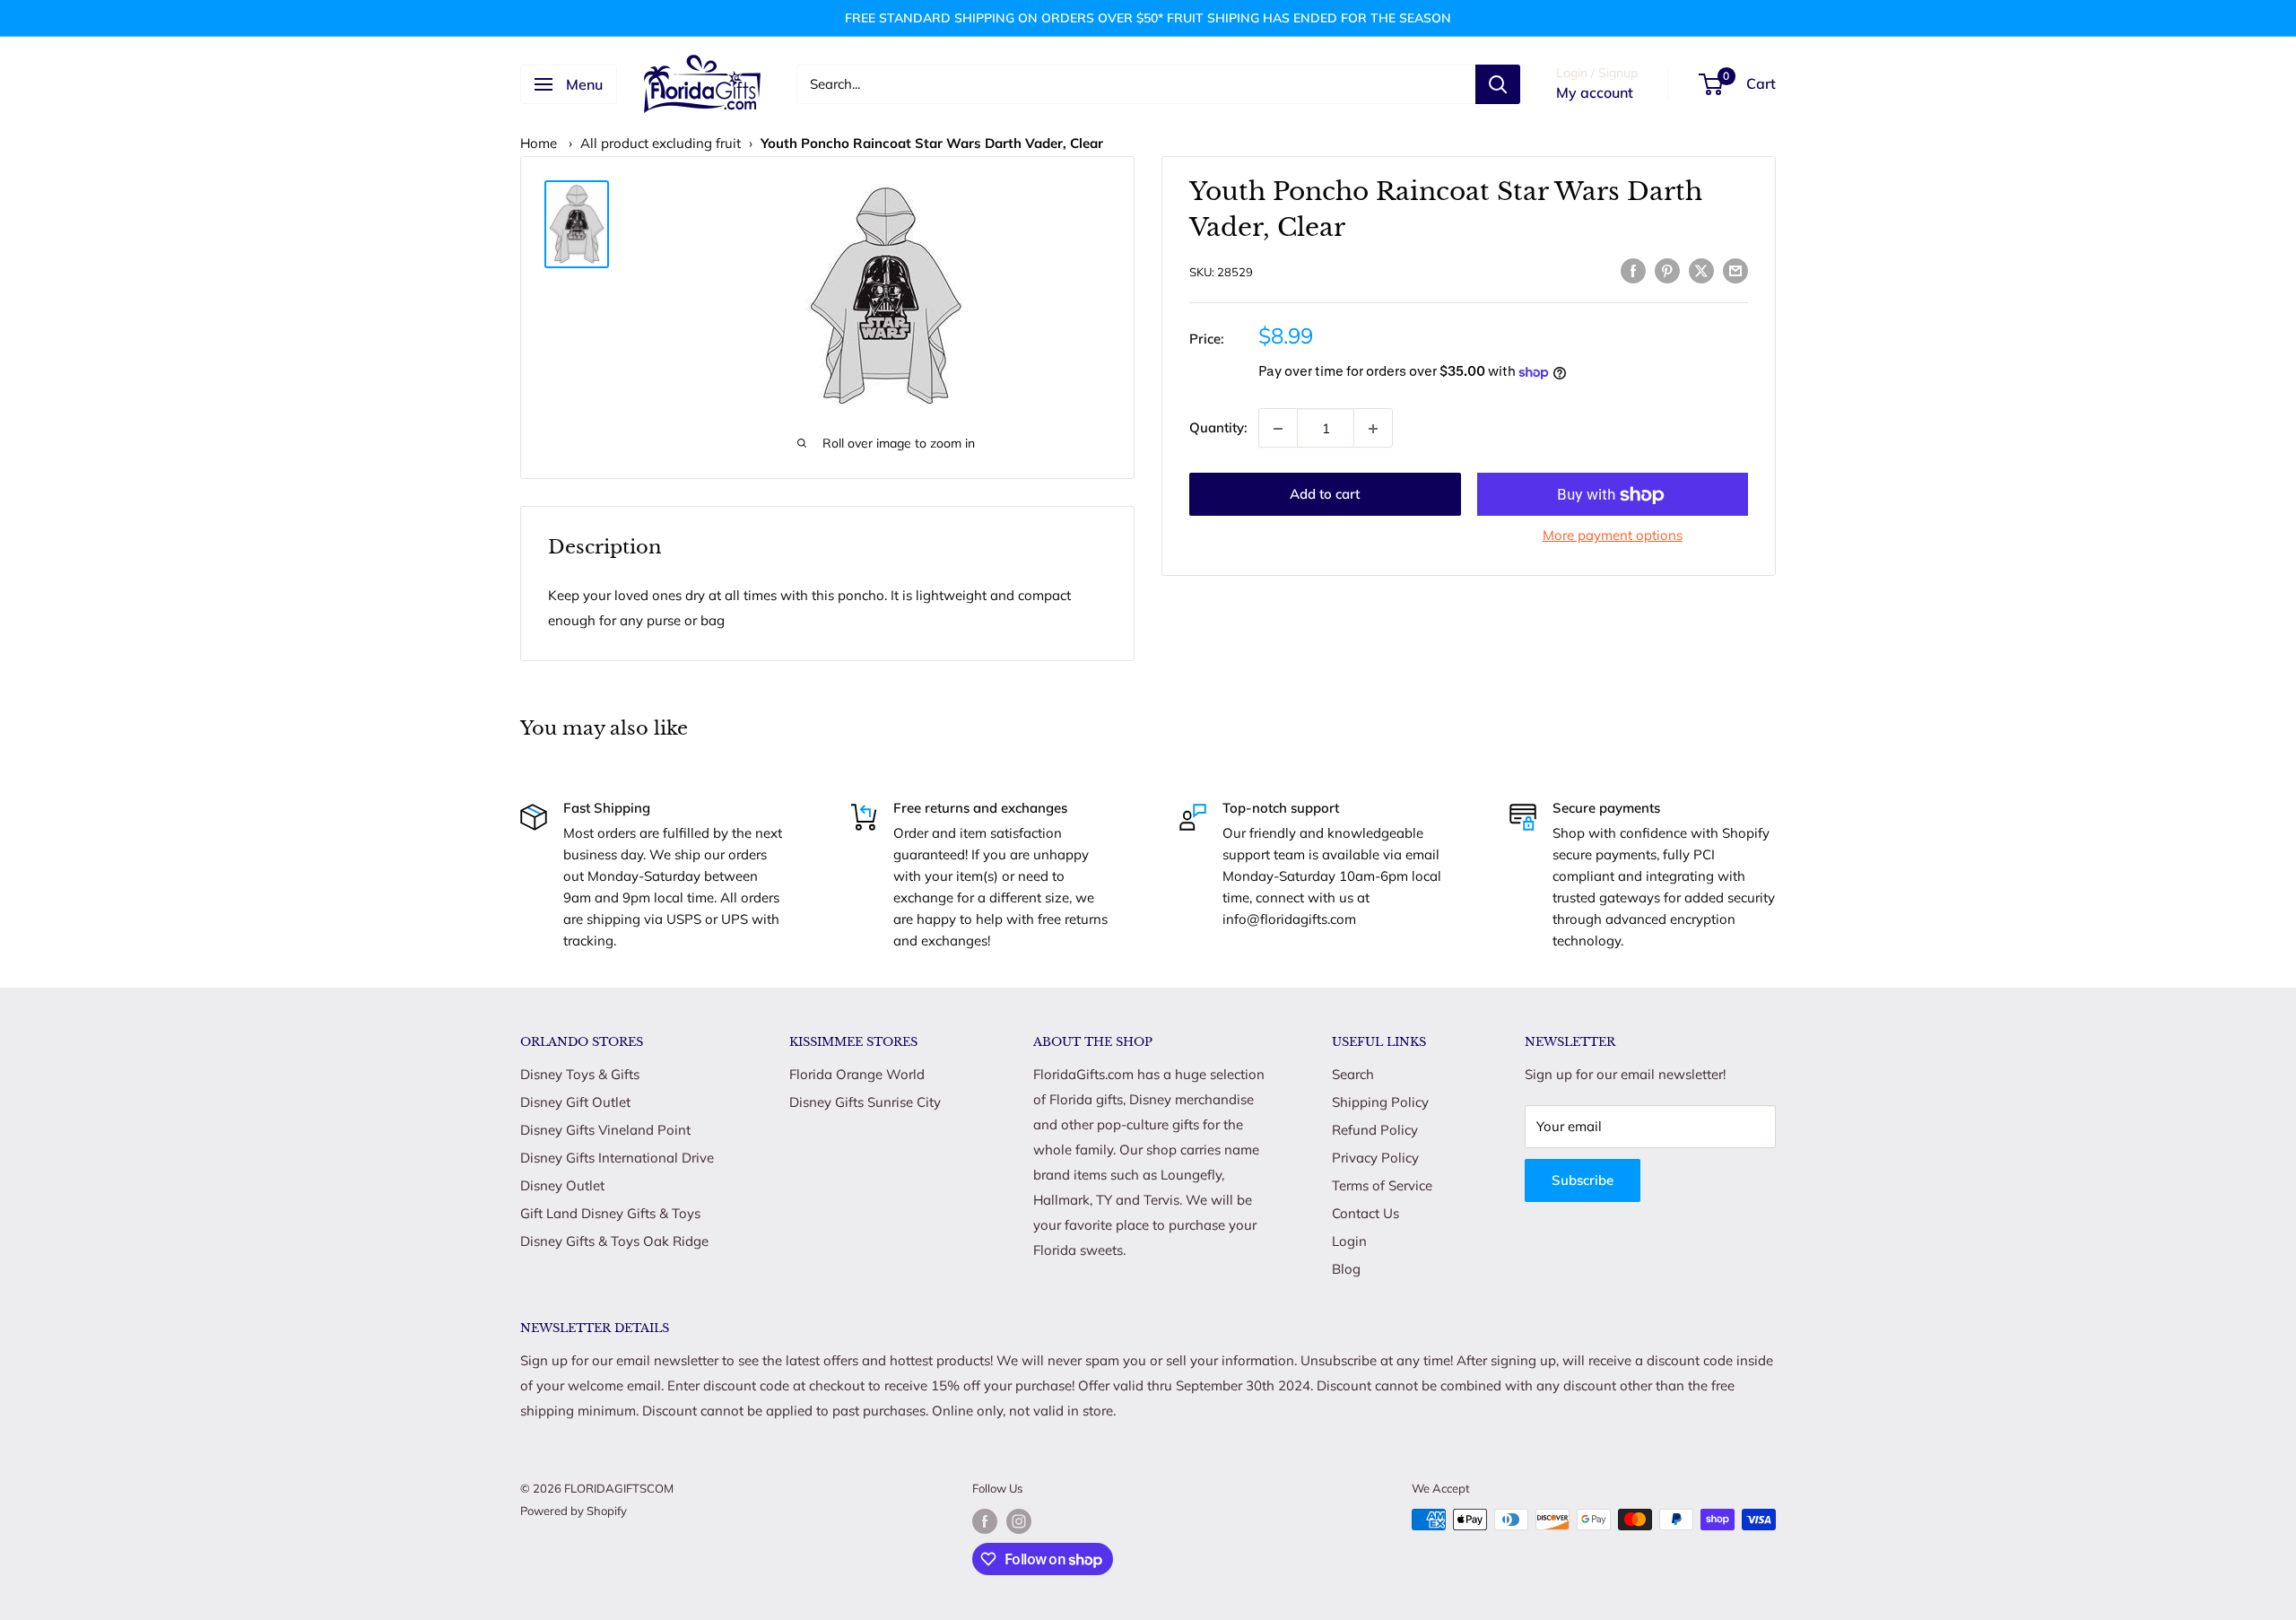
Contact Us (1365, 1213)
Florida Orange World (857, 1074)
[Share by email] (1735, 270)
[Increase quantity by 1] (1373, 429)
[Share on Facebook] (1633, 270)
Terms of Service (1382, 1185)
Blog (1346, 1269)
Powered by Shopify (574, 1511)
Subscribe (1583, 1180)
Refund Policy (1375, 1130)
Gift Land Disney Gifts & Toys (610, 1213)
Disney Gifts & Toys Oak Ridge (614, 1241)
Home (539, 143)
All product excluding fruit (661, 143)
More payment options (1613, 536)
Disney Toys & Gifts (580, 1074)
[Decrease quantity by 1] (1278, 429)
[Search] (1498, 84)
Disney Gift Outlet (575, 1102)
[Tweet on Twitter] (1701, 270)
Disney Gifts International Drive (617, 1158)
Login (1349, 1241)
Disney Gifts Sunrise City (865, 1102)
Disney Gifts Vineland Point (605, 1130)
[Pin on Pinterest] (1667, 270)
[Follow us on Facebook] (985, 1521)
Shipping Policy (1380, 1102)
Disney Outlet (562, 1185)
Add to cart (1325, 495)
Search (1353, 1074)
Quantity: (1218, 427)
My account (1595, 92)
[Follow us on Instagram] (1019, 1521)
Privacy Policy (1375, 1158)
